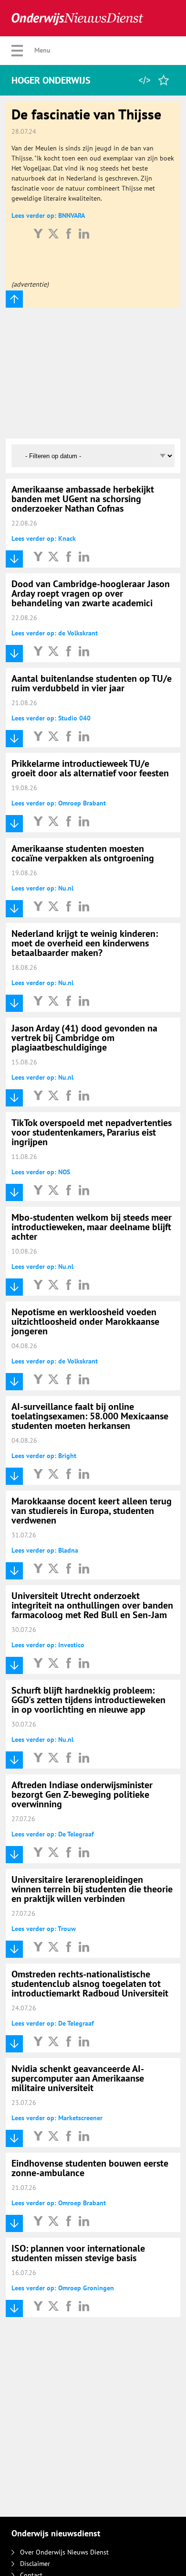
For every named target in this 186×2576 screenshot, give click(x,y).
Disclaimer (35, 2564)
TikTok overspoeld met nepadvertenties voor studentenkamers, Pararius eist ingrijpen (92, 1132)
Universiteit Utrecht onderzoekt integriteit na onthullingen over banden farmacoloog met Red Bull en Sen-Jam (92, 1605)
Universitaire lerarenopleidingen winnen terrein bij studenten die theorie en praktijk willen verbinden (92, 1889)
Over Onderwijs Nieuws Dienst (64, 2552)
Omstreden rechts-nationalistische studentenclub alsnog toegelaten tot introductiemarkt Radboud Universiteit (90, 1984)
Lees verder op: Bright (44, 1456)
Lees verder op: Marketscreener (57, 2118)
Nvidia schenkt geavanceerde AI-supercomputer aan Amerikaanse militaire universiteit (78, 2078)
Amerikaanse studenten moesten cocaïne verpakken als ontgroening (83, 853)
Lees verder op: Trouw (44, 1929)
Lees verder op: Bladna (45, 1550)
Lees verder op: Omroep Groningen (63, 2288)
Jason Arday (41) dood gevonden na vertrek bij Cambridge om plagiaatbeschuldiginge (84, 1038)
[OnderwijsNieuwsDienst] (77, 18)
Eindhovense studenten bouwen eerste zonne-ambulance (90, 2168)
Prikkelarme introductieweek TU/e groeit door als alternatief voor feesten (90, 768)
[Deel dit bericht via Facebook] (69, 233)
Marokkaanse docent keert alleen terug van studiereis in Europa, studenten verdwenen (92, 1511)
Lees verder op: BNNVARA (48, 215)
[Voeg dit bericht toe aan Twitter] (53, 233)
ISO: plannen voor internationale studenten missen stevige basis (78, 2253)
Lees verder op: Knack (44, 538)
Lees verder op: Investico (48, 1645)
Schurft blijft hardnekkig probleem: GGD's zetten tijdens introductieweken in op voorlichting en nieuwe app (88, 1700)
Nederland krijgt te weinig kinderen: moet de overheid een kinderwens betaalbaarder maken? (85, 943)
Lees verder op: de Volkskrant (55, 633)
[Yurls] (38, 233)
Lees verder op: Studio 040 (51, 718)
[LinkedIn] (84, 233)
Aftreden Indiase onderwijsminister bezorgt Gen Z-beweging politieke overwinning (82, 1794)
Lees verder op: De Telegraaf (53, 1834)
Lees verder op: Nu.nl (42, 888)
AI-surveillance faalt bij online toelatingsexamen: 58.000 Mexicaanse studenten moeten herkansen (90, 1416)
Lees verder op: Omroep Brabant (59, 803)
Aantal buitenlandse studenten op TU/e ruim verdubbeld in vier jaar (92, 683)
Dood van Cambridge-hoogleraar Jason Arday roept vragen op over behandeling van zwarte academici (91, 593)
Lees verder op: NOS (41, 1172)
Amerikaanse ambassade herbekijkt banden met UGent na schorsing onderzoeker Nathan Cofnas (83, 499)
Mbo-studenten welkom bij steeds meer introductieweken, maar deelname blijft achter (92, 1227)
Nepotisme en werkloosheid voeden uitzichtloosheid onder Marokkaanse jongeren (85, 1321)
